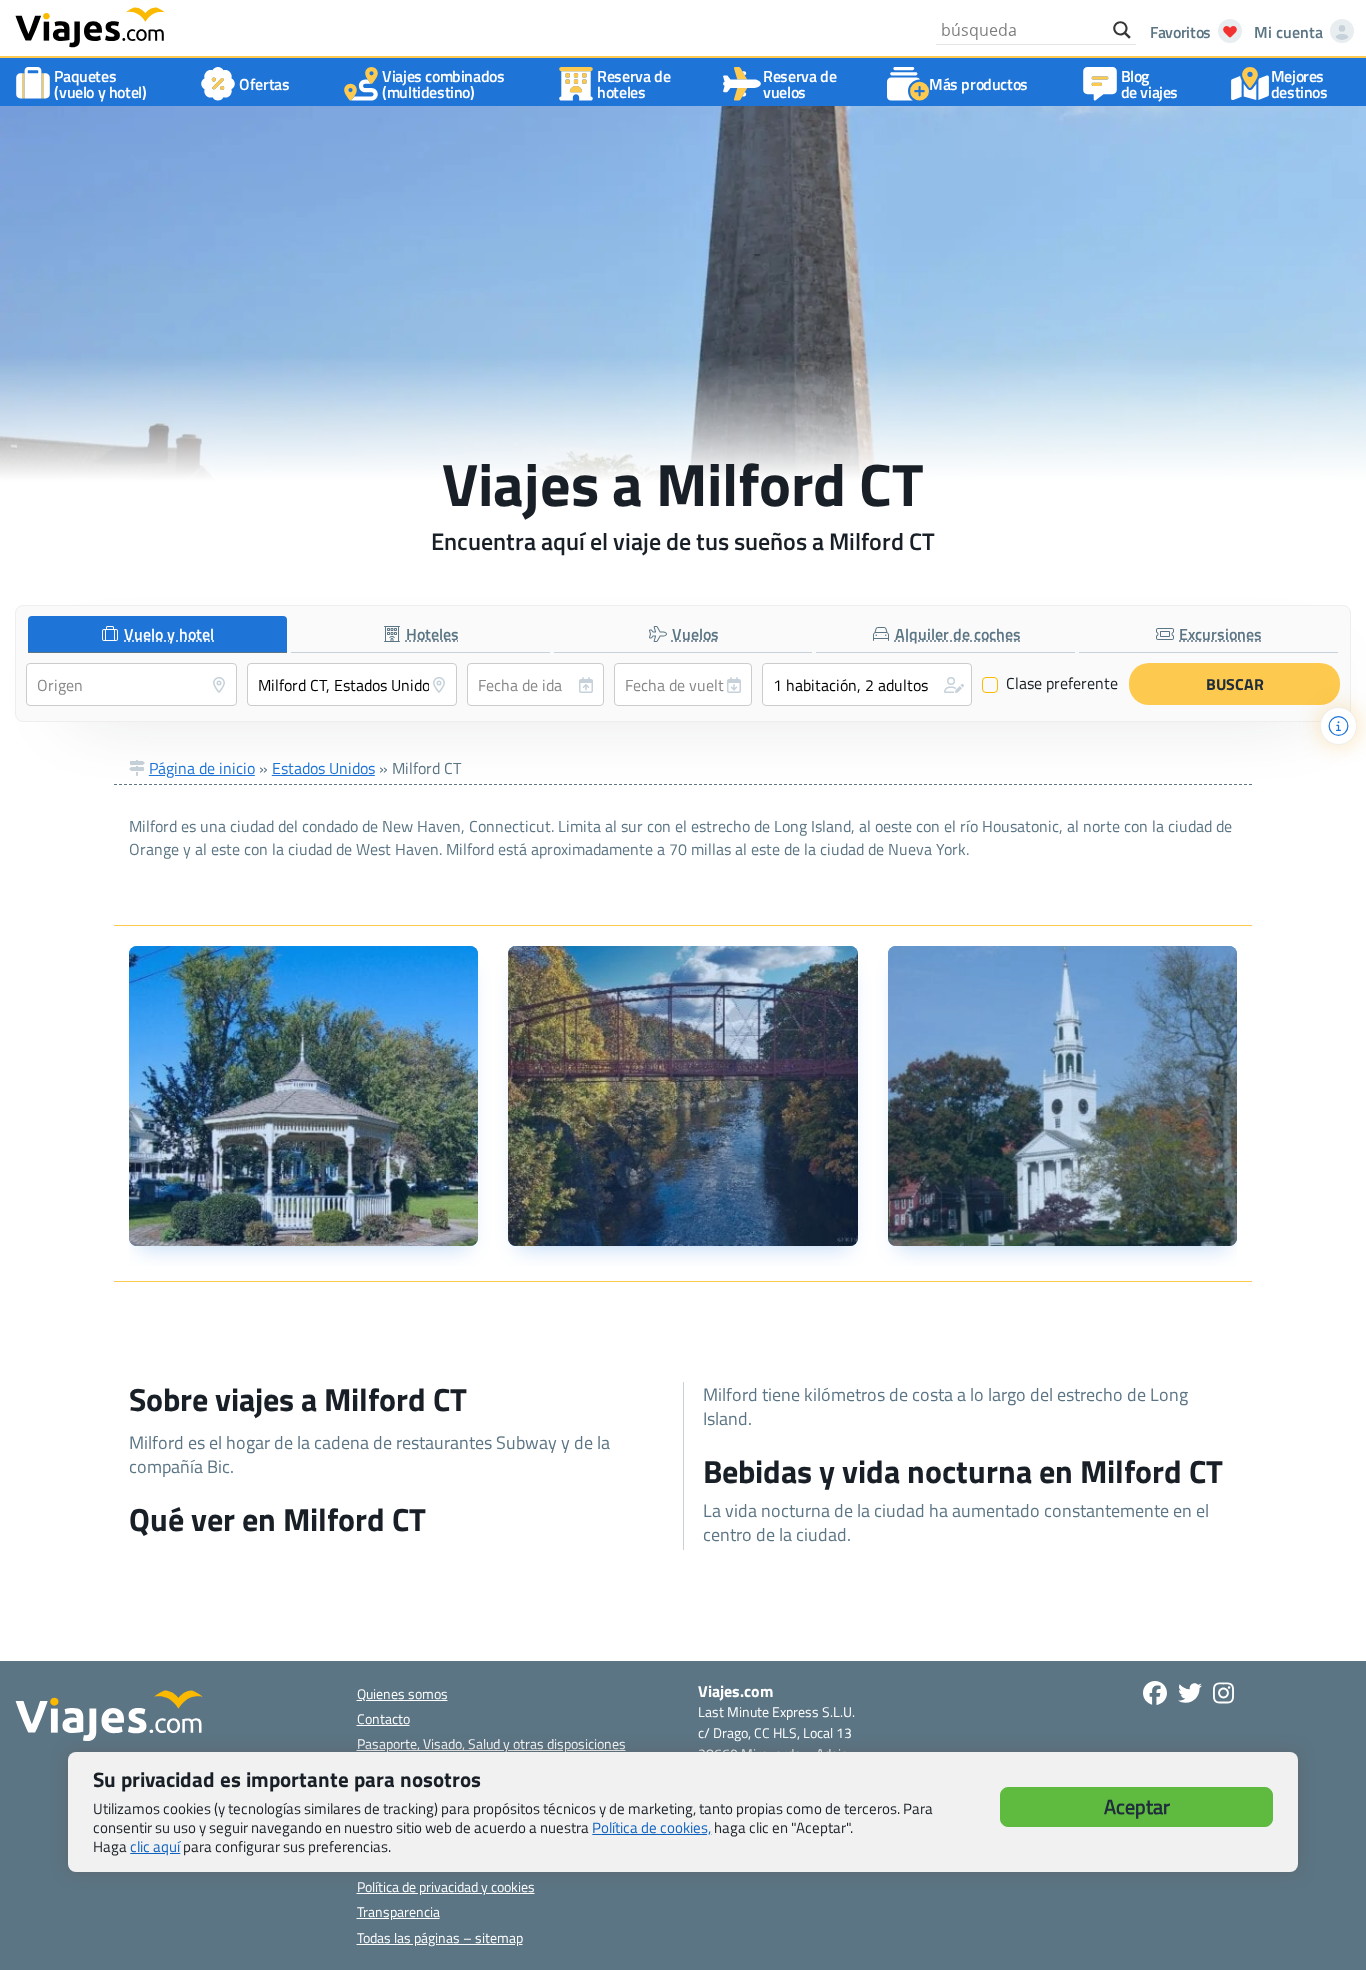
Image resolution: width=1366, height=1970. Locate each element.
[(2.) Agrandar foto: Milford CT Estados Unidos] (682, 1096)
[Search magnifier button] (1122, 30)
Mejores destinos (1299, 84)
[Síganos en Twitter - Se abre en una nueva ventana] (1190, 1693)
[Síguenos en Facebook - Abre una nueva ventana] (1155, 1693)
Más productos (978, 84)
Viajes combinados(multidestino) (443, 84)
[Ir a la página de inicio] (90, 26)
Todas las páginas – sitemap (440, 1937)
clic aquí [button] (155, 1846)
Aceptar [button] (1137, 1806)
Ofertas (264, 84)
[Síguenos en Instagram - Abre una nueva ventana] (1223, 1693)
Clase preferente (1050, 684)
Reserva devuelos (799, 84)
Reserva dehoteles (633, 84)
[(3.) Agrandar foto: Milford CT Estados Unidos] (1062, 1096)
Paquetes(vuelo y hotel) (100, 84)
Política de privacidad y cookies (446, 1886)
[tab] (157, 634)
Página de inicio (202, 768)
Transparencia (398, 1911)
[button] (867, 684)
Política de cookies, (651, 1827)
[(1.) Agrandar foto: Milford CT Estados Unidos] (303, 1096)
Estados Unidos (323, 768)
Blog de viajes (1149, 84)
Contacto (383, 1718)
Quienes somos (402, 1693)
